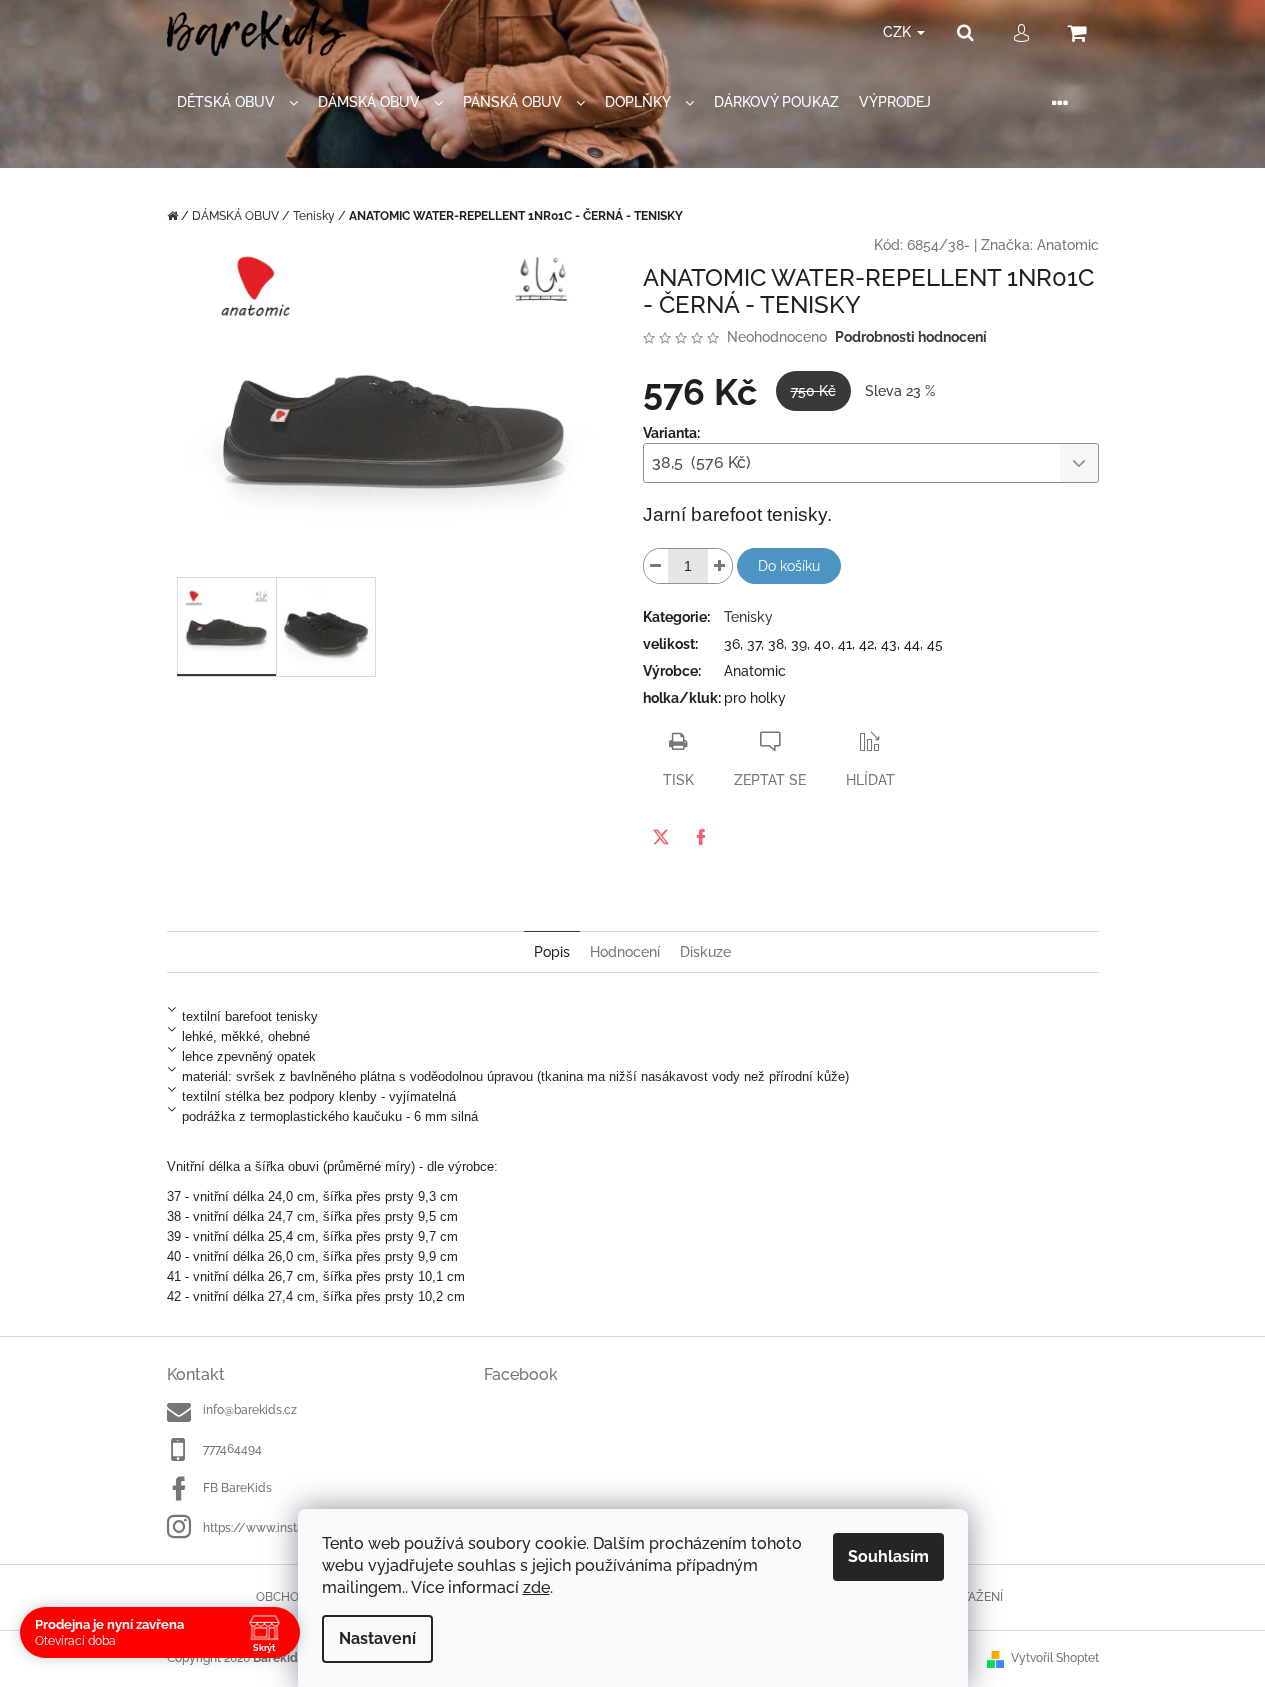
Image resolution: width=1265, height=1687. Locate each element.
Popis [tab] (552, 952)
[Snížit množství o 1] (656, 566)
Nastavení (377, 1638)
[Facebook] (701, 837)
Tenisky (748, 617)
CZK (899, 32)
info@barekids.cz (250, 1410)
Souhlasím (888, 1556)
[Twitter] (661, 837)
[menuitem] (237, 102)
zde (536, 1587)
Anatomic (1068, 245)
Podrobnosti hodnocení (911, 337)
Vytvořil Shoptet (1055, 1658)
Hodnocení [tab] (625, 952)
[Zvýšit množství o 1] (720, 566)
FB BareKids (237, 1488)
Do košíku (789, 566)
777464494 (232, 1449)
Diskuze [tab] (705, 952)
